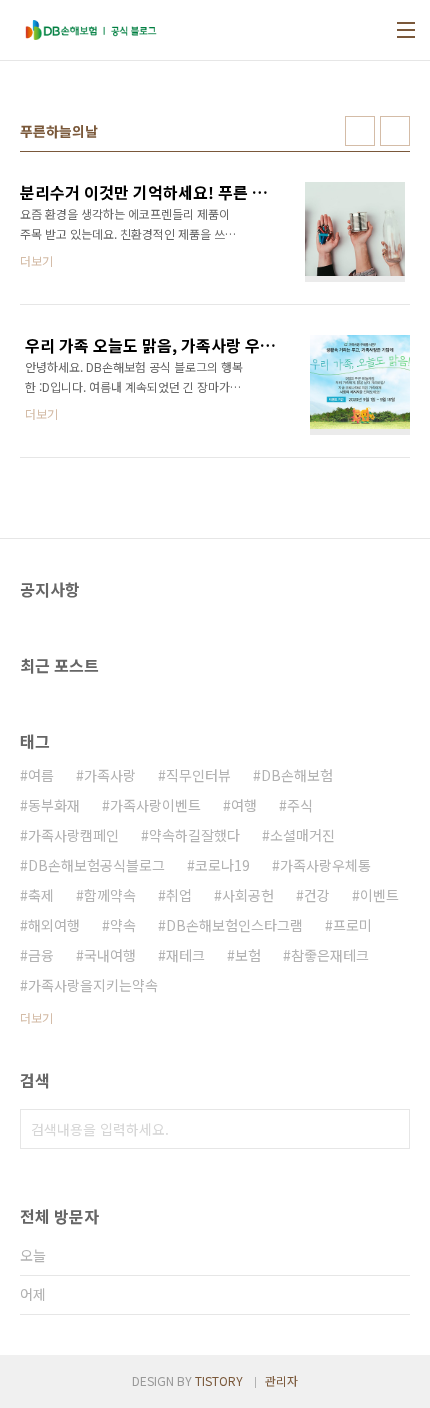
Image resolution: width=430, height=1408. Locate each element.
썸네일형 (360, 131)
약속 (123, 925)
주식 (300, 805)
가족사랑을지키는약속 (93, 985)
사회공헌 (248, 895)
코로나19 (222, 865)
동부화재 (54, 805)
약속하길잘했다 (194, 835)
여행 (244, 805)
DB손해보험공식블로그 (96, 865)
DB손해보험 (297, 775)
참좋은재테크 (330, 955)
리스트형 (395, 131)
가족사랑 (110, 775)
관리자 (281, 1380)
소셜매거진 (302, 835)
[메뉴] (406, 30)
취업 (179, 895)
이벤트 (379, 895)
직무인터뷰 (198, 775)
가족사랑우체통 (325, 865)
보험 (248, 955)
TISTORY (219, 1380)
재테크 (185, 955)
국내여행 (110, 955)
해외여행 (54, 925)
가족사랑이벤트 (155, 805)
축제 (41, 895)
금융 (41, 955)
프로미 (352, 925)
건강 (317, 895)
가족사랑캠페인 (73, 835)
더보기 (36, 1017)
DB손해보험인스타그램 (234, 925)
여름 (41, 775)
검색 (390, 1129)
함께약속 (110, 895)
